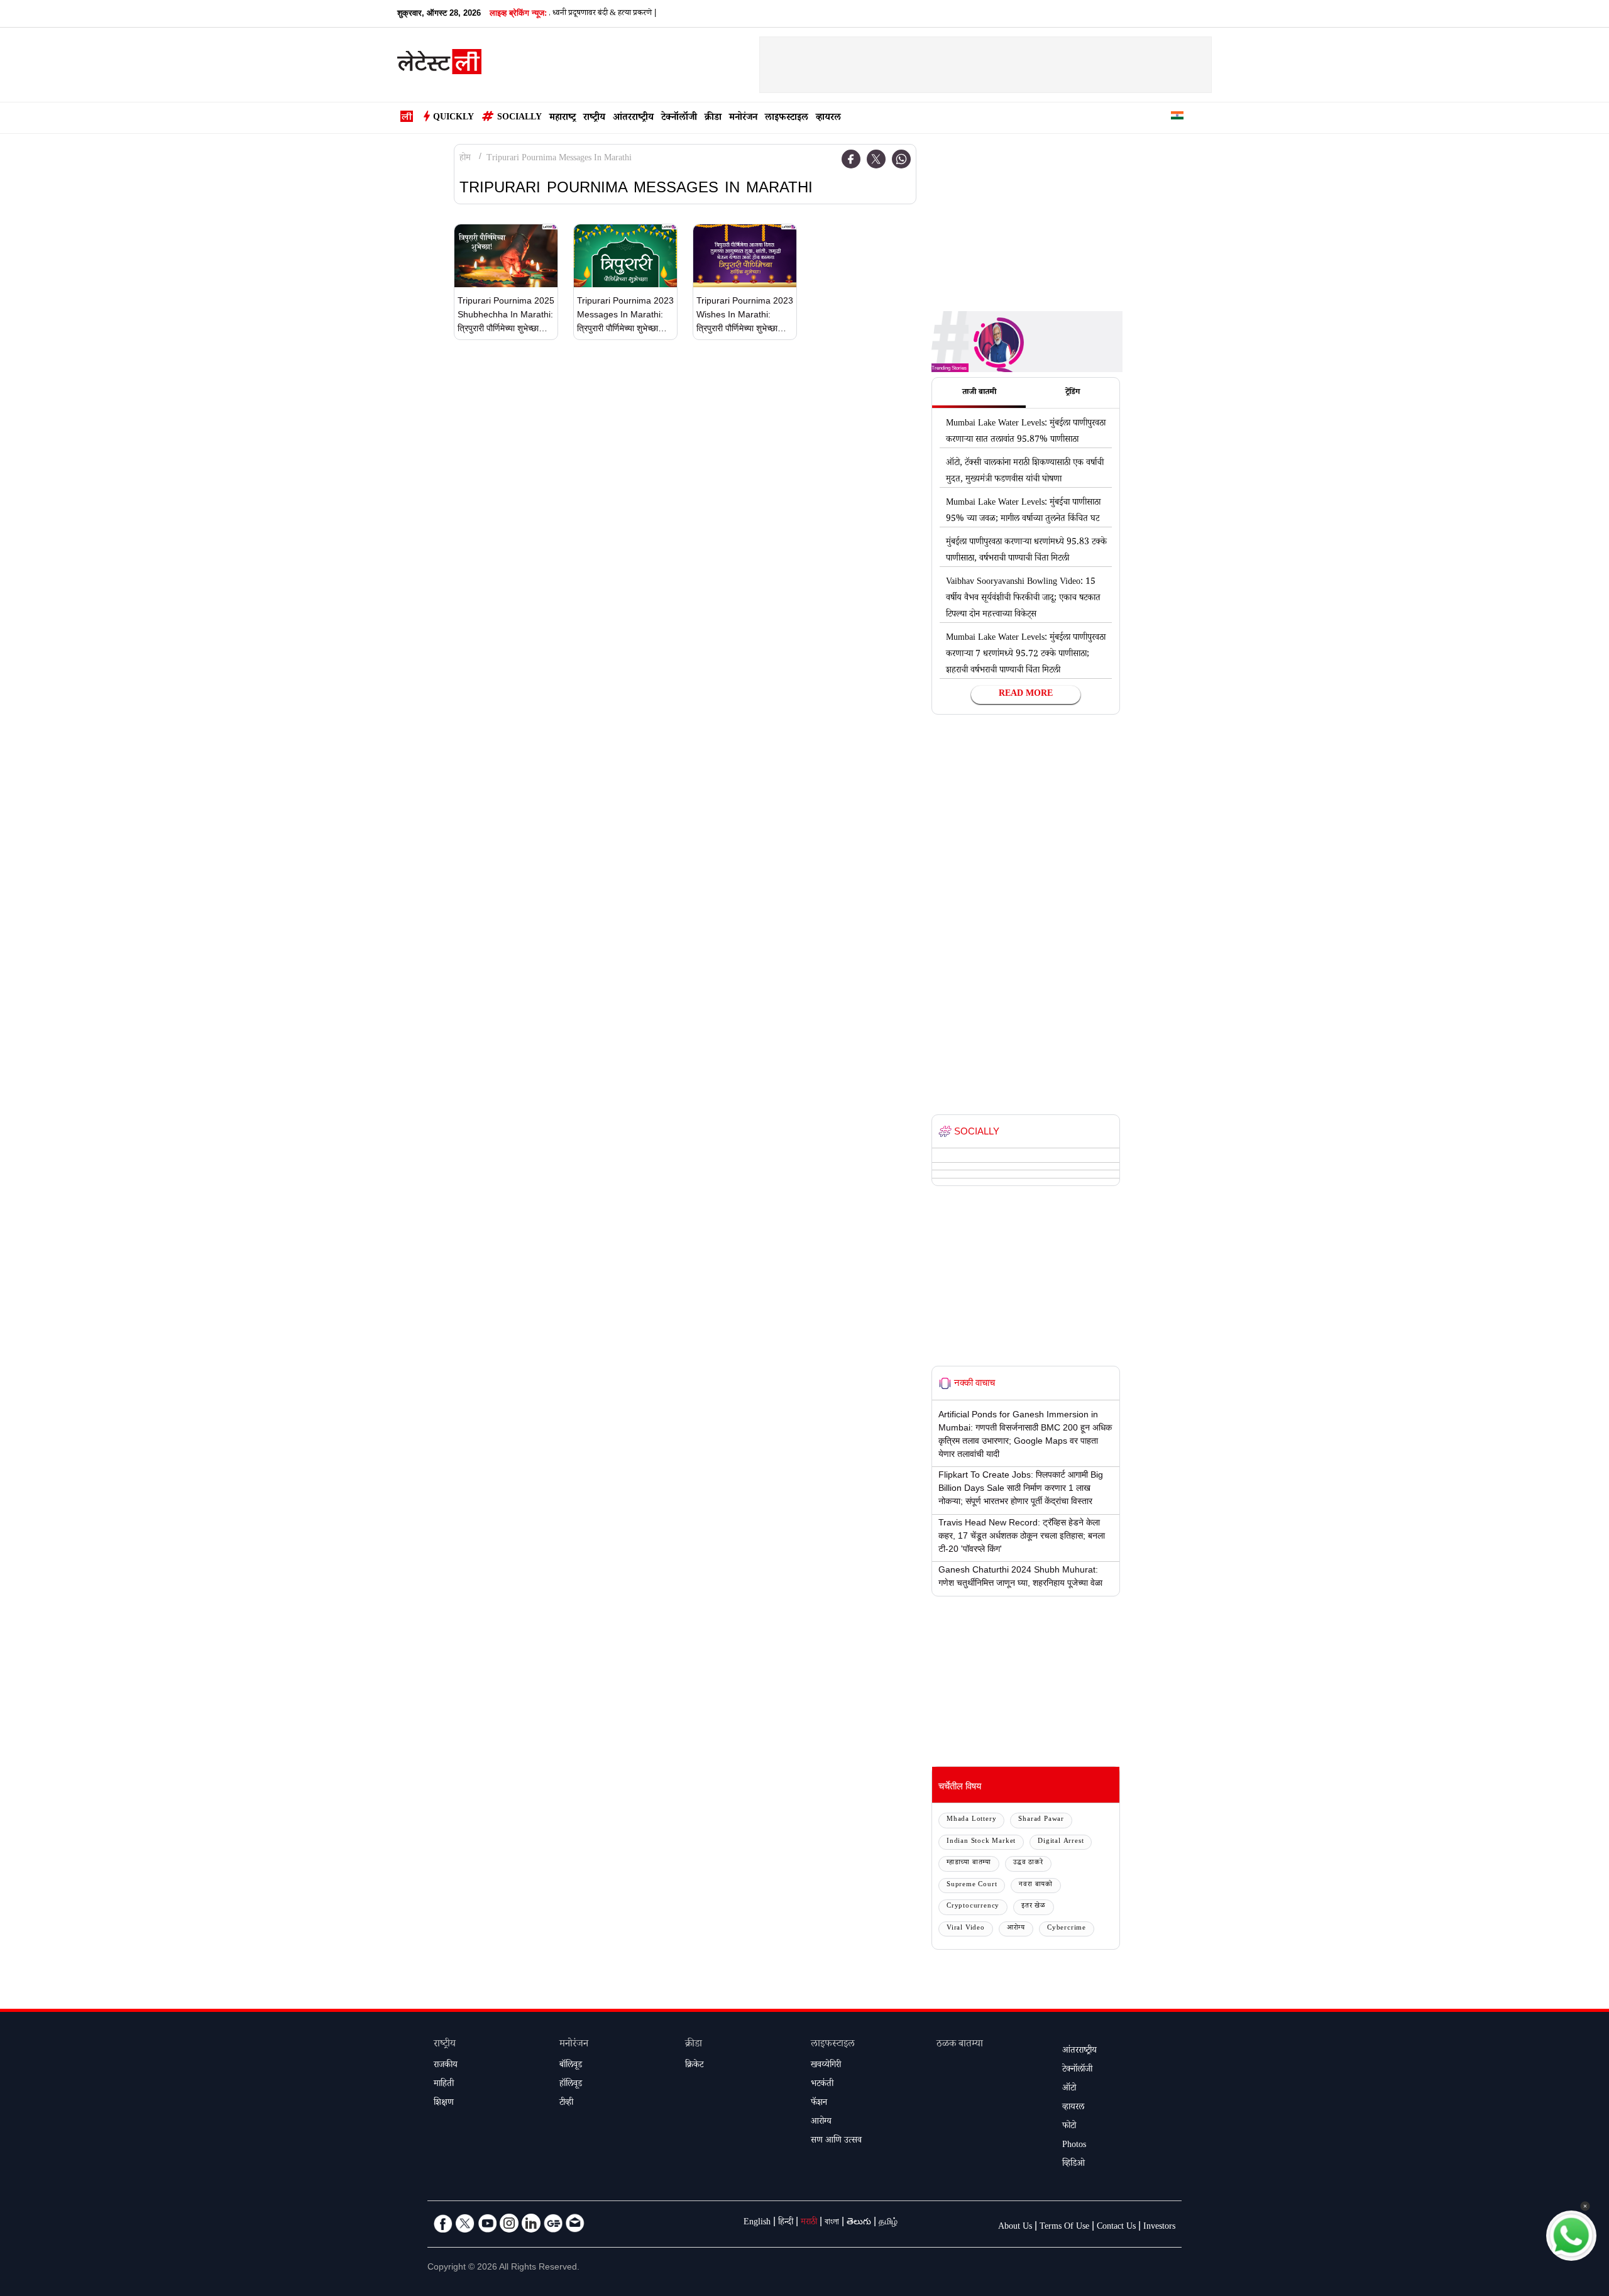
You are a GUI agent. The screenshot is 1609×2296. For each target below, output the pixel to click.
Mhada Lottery (971, 1820)
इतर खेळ (1034, 1907)
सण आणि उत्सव (836, 2141)
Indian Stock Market (981, 1842)
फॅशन (819, 2104)
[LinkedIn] (531, 2223)
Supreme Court (972, 1885)
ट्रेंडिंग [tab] (1073, 393)
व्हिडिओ (1074, 2165)
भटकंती (822, 2085)
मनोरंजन (743, 118)
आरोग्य (1016, 1929)
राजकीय (446, 2066)
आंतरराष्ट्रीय (633, 118)
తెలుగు (859, 2223)
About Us (1015, 2227)
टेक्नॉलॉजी (679, 118)
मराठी (809, 2223)
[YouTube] (487, 2223)
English (757, 2223)
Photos (1074, 2146)
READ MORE (1026, 695)
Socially (519, 118)
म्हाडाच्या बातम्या (969, 1863)
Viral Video (966, 1929)
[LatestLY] (439, 65)
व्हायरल (828, 118)
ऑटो (1069, 2089)
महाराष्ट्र (563, 118)
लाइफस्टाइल (787, 118)
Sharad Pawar (1041, 1820)
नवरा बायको (1036, 1885)
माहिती (444, 2085)
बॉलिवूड (571, 2066)
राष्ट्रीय (594, 118)
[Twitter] (876, 159)
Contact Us (1116, 2227)
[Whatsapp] (901, 159)
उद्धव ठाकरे (1028, 1863)
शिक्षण (444, 2104)
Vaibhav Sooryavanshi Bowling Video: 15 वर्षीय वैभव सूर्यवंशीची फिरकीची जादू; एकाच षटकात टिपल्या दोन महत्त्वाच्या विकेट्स (1023, 599)
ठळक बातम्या (960, 2045)
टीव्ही (566, 2104)
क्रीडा (713, 118)
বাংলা (832, 2223)
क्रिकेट (694, 2066)
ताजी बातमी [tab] (979, 393)
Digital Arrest (1061, 1842)
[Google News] (553, 2223)
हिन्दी (786, 2223)
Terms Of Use (1064, 2227)
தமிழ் (888, 2223)
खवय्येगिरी (826, 2066)
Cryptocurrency (973, 1907)
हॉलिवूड (571, 2085)
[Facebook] (851, 159)
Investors (1159, 2227)
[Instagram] (509, 2223)
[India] (1177, 118)
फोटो (1069, 2127)
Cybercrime (1067, 1929)
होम (465, 159)
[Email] (575, 2223)
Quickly (453, 118)
